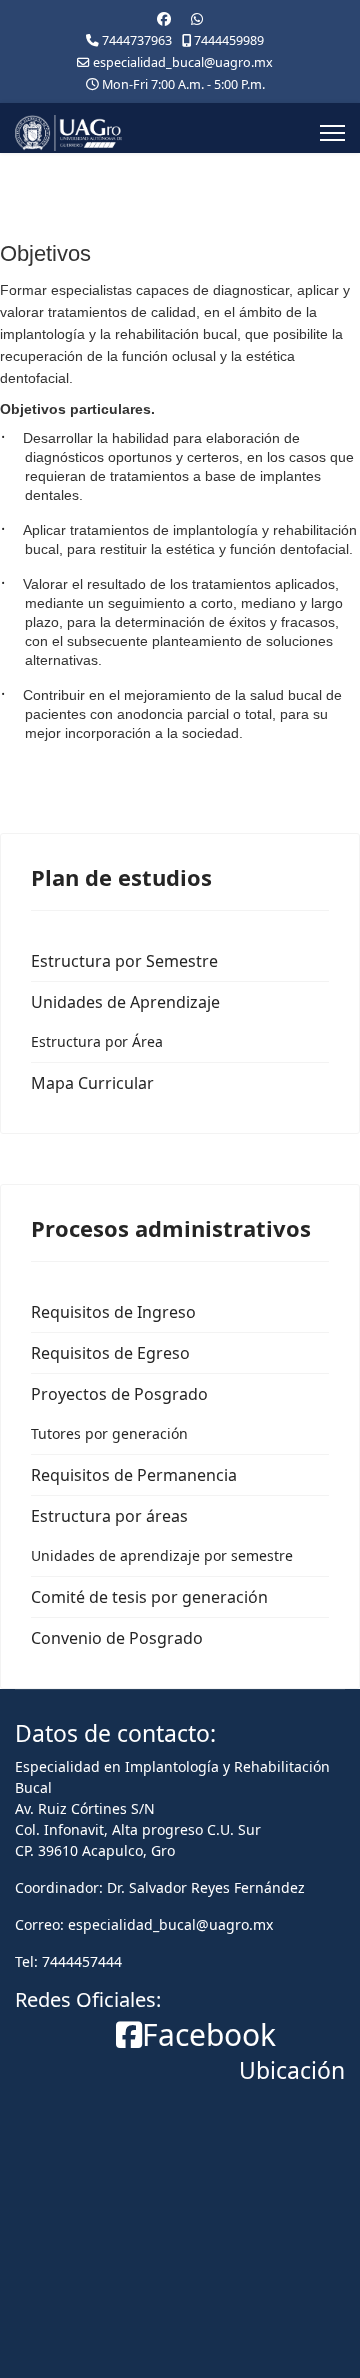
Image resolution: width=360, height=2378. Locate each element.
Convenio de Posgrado (117, 1638)
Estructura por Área (97, 1041)
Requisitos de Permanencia (134, 1475)
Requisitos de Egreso (110, 1353)
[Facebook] (164, 18)
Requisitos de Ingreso (113, 1312)
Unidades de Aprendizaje (125, 1002)
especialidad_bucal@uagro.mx (183, 62)
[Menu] (332, 133)
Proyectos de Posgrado (119, 1394)
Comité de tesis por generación (149, 1597)
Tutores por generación (109, 1433)
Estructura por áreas (109, 1516)
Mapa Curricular (92, 1083)
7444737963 (137, 40)
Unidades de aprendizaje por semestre (162, 1555)
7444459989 (229, 40)
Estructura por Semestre (124, 961)
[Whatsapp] (197, 18)
